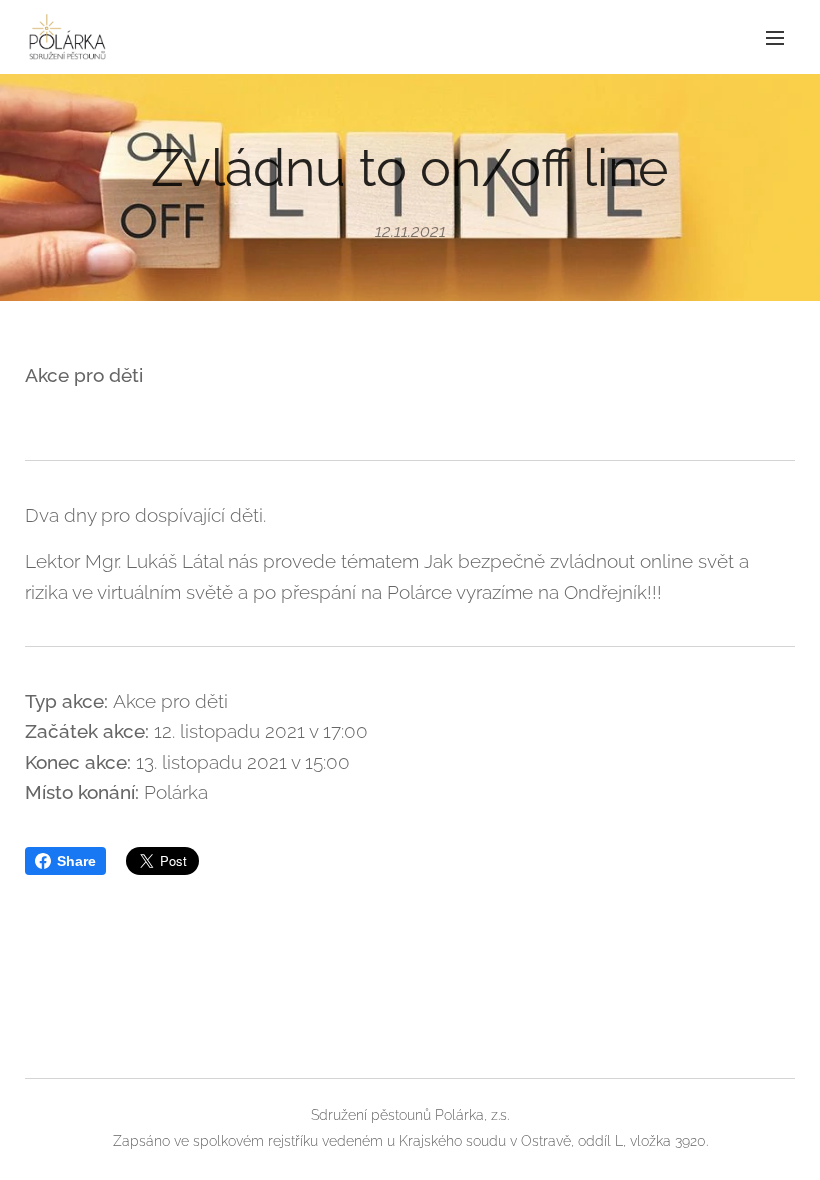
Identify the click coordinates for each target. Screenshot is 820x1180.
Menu (775, 37)
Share (76, 861)
